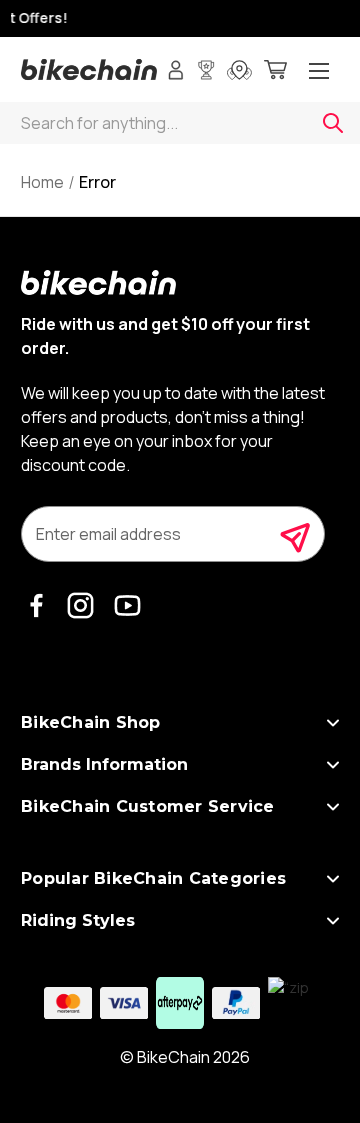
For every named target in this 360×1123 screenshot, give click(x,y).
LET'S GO (269, 648)
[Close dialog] (351, 473)
